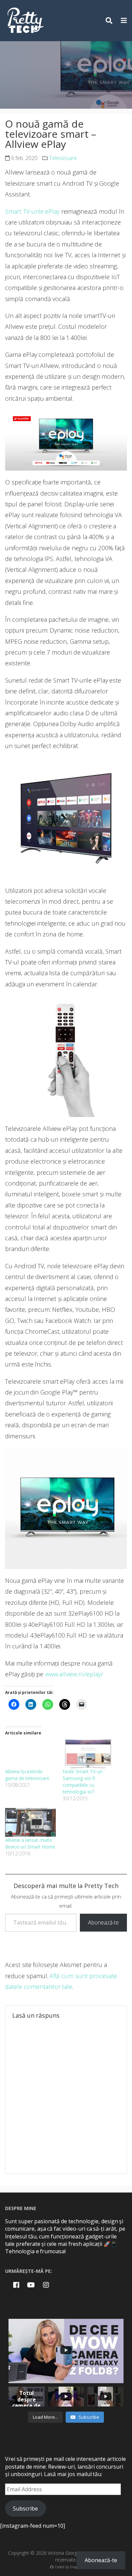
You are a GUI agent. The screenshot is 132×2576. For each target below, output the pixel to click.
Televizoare (63, 158)
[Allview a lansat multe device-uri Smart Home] (30, 1823)
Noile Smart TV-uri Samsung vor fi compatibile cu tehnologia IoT (83, 1782)
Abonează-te (103, 1922)
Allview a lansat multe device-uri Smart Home (30, 1843)
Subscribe (25, 2508)
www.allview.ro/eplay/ (74, 1674)
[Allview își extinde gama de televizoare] (30, 1754)
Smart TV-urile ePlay (32, 211)
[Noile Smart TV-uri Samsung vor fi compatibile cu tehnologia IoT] (88, 1754)
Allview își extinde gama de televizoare (27, 1775)
